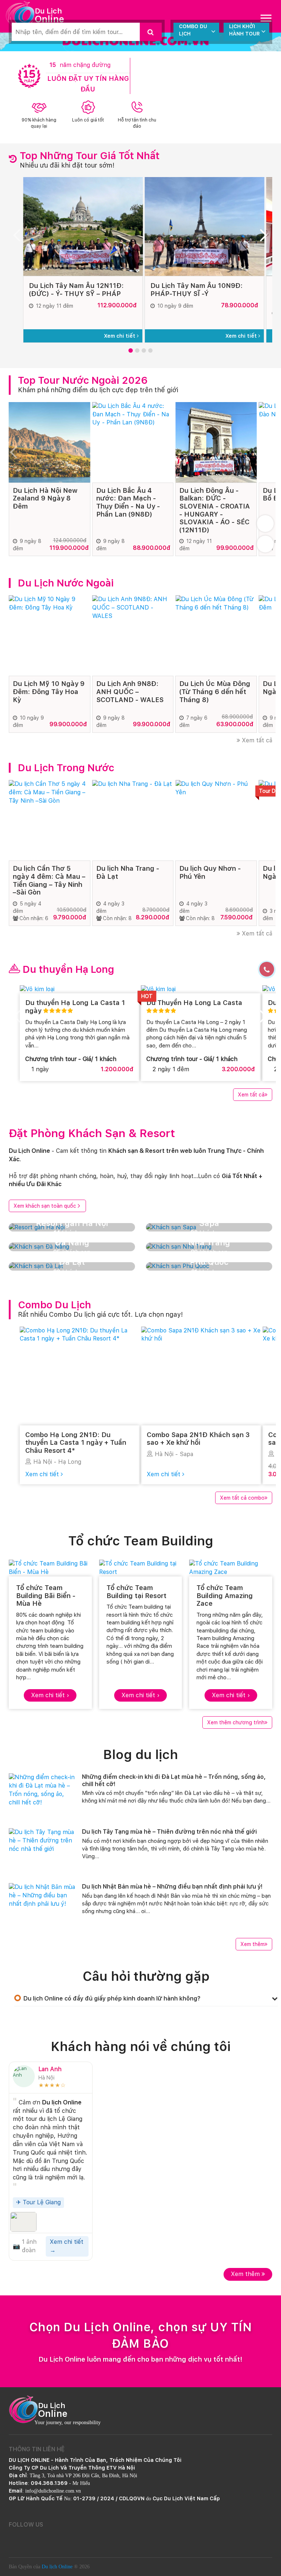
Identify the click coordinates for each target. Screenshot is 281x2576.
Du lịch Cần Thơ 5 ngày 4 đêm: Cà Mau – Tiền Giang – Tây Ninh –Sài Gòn (49, 880)
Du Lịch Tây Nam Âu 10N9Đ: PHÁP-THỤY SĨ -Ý (196, 290)
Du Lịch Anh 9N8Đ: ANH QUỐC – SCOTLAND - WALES (130, 691)
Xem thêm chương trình (236, 1722)
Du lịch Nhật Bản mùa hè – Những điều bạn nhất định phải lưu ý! (172, 1887)
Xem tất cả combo (242, 1498)
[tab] (146, 1998)
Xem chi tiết (120, 336)
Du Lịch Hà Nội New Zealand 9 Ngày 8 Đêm (45, 498)
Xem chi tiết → (67, 2246)
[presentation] (20, 238)
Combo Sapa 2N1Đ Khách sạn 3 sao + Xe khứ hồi (198, 1439)
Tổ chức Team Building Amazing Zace (225, 1596)
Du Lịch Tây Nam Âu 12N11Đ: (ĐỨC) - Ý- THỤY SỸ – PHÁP (76, 290)
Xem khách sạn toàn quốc (45, 1206)
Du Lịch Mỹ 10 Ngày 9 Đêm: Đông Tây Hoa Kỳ (49, 691)
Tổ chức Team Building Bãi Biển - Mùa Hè (46, 1596)
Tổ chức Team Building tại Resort (136, 1592)
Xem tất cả (256, 740)
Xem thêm (252, 1944)
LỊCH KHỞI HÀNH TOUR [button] (244, 30)
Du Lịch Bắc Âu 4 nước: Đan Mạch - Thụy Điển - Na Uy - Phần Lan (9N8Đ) (128, 502)
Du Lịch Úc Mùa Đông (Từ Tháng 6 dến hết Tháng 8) (215, 691)
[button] (131, 350)
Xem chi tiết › (50, 1695)
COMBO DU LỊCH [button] (193, 30)
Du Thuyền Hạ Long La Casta (194, 1003)
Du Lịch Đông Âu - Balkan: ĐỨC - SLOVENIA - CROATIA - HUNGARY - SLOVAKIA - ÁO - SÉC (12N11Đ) (215, 510)
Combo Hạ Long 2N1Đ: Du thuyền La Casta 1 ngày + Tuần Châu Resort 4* (76, 1443)
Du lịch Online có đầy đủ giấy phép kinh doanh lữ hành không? (112, 1998)
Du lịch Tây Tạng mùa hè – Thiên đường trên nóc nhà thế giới (169, 1832)
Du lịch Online (57, 2567)
